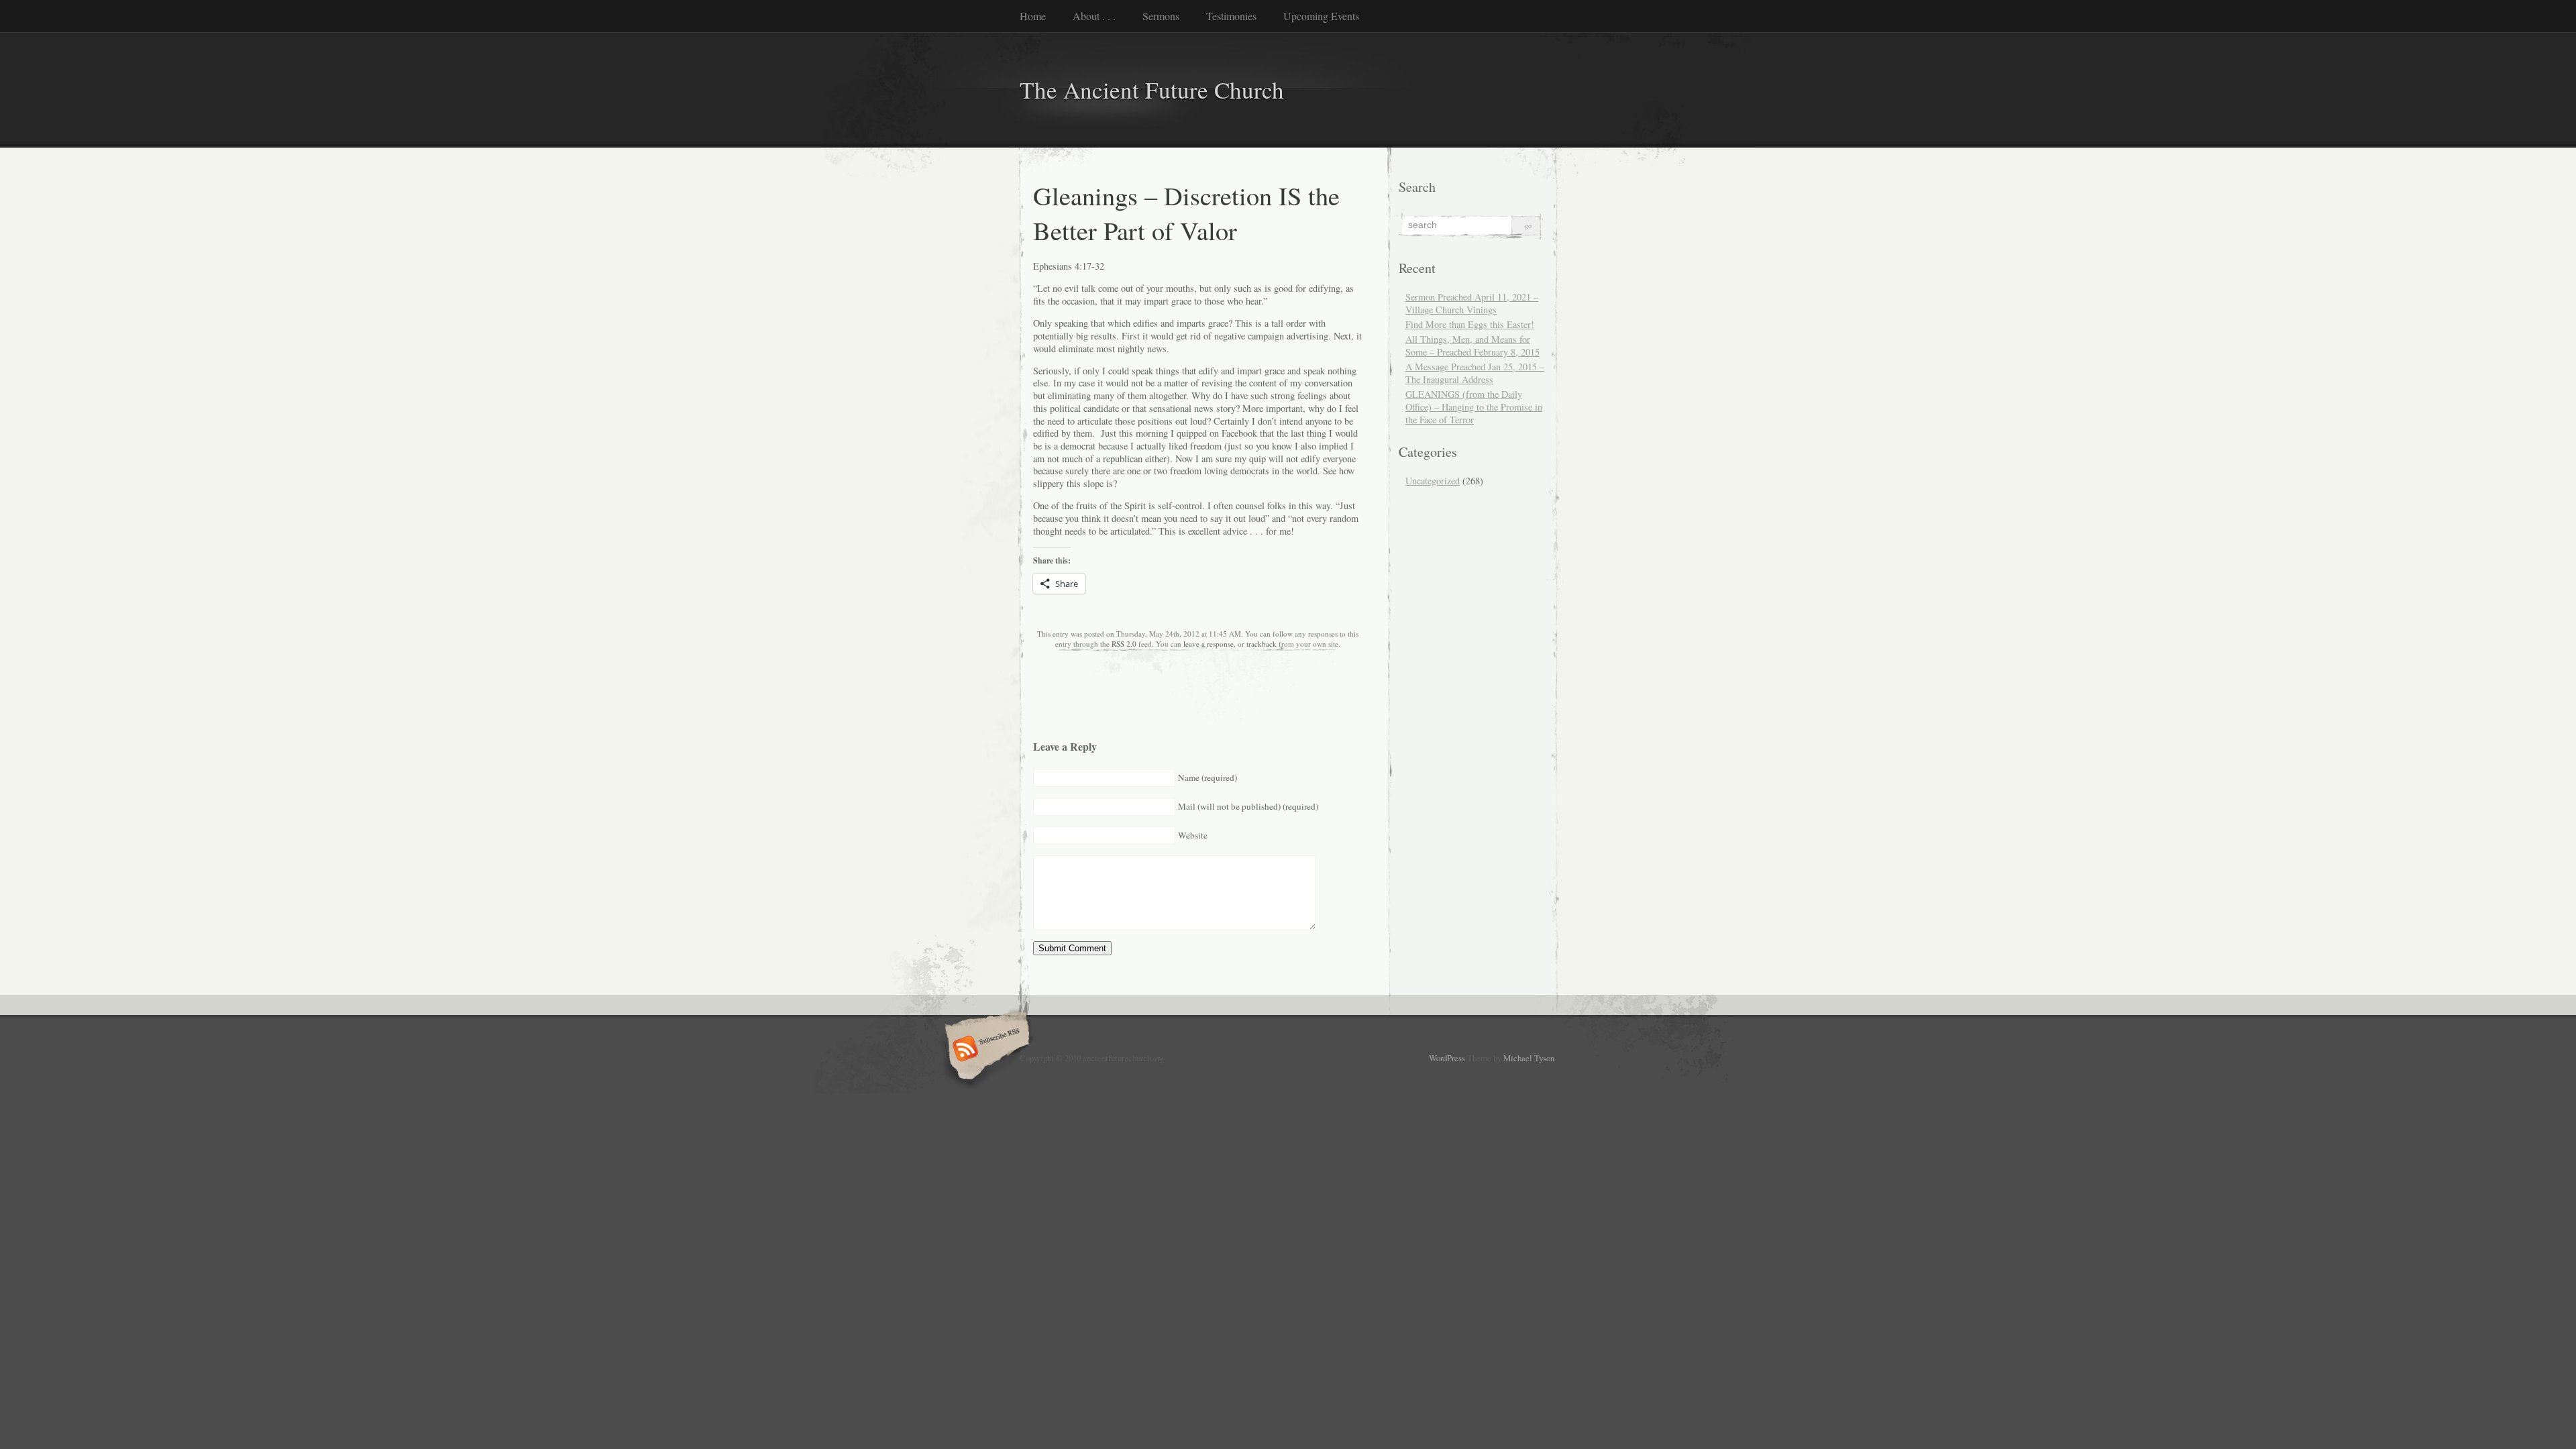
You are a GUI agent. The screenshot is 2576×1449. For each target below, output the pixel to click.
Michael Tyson (1529, 1058)
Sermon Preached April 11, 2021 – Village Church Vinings (1472, 303)
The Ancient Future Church (1152, 90)
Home (1033, 16)
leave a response (1209, 644)
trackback (1262, 644)
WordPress (1447, 1058)
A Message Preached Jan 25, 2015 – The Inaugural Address (1475, 373)
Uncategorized (1433, 481)
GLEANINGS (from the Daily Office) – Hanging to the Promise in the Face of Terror (1474, 407)
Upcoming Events (1321, 16)
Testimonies (1231, 16)
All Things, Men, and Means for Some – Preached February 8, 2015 (1472, 345)
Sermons (1161, 16)
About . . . (1094, 16)
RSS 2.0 (1124, 644)
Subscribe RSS (985, 1050)
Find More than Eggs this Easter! (1470, 324)
